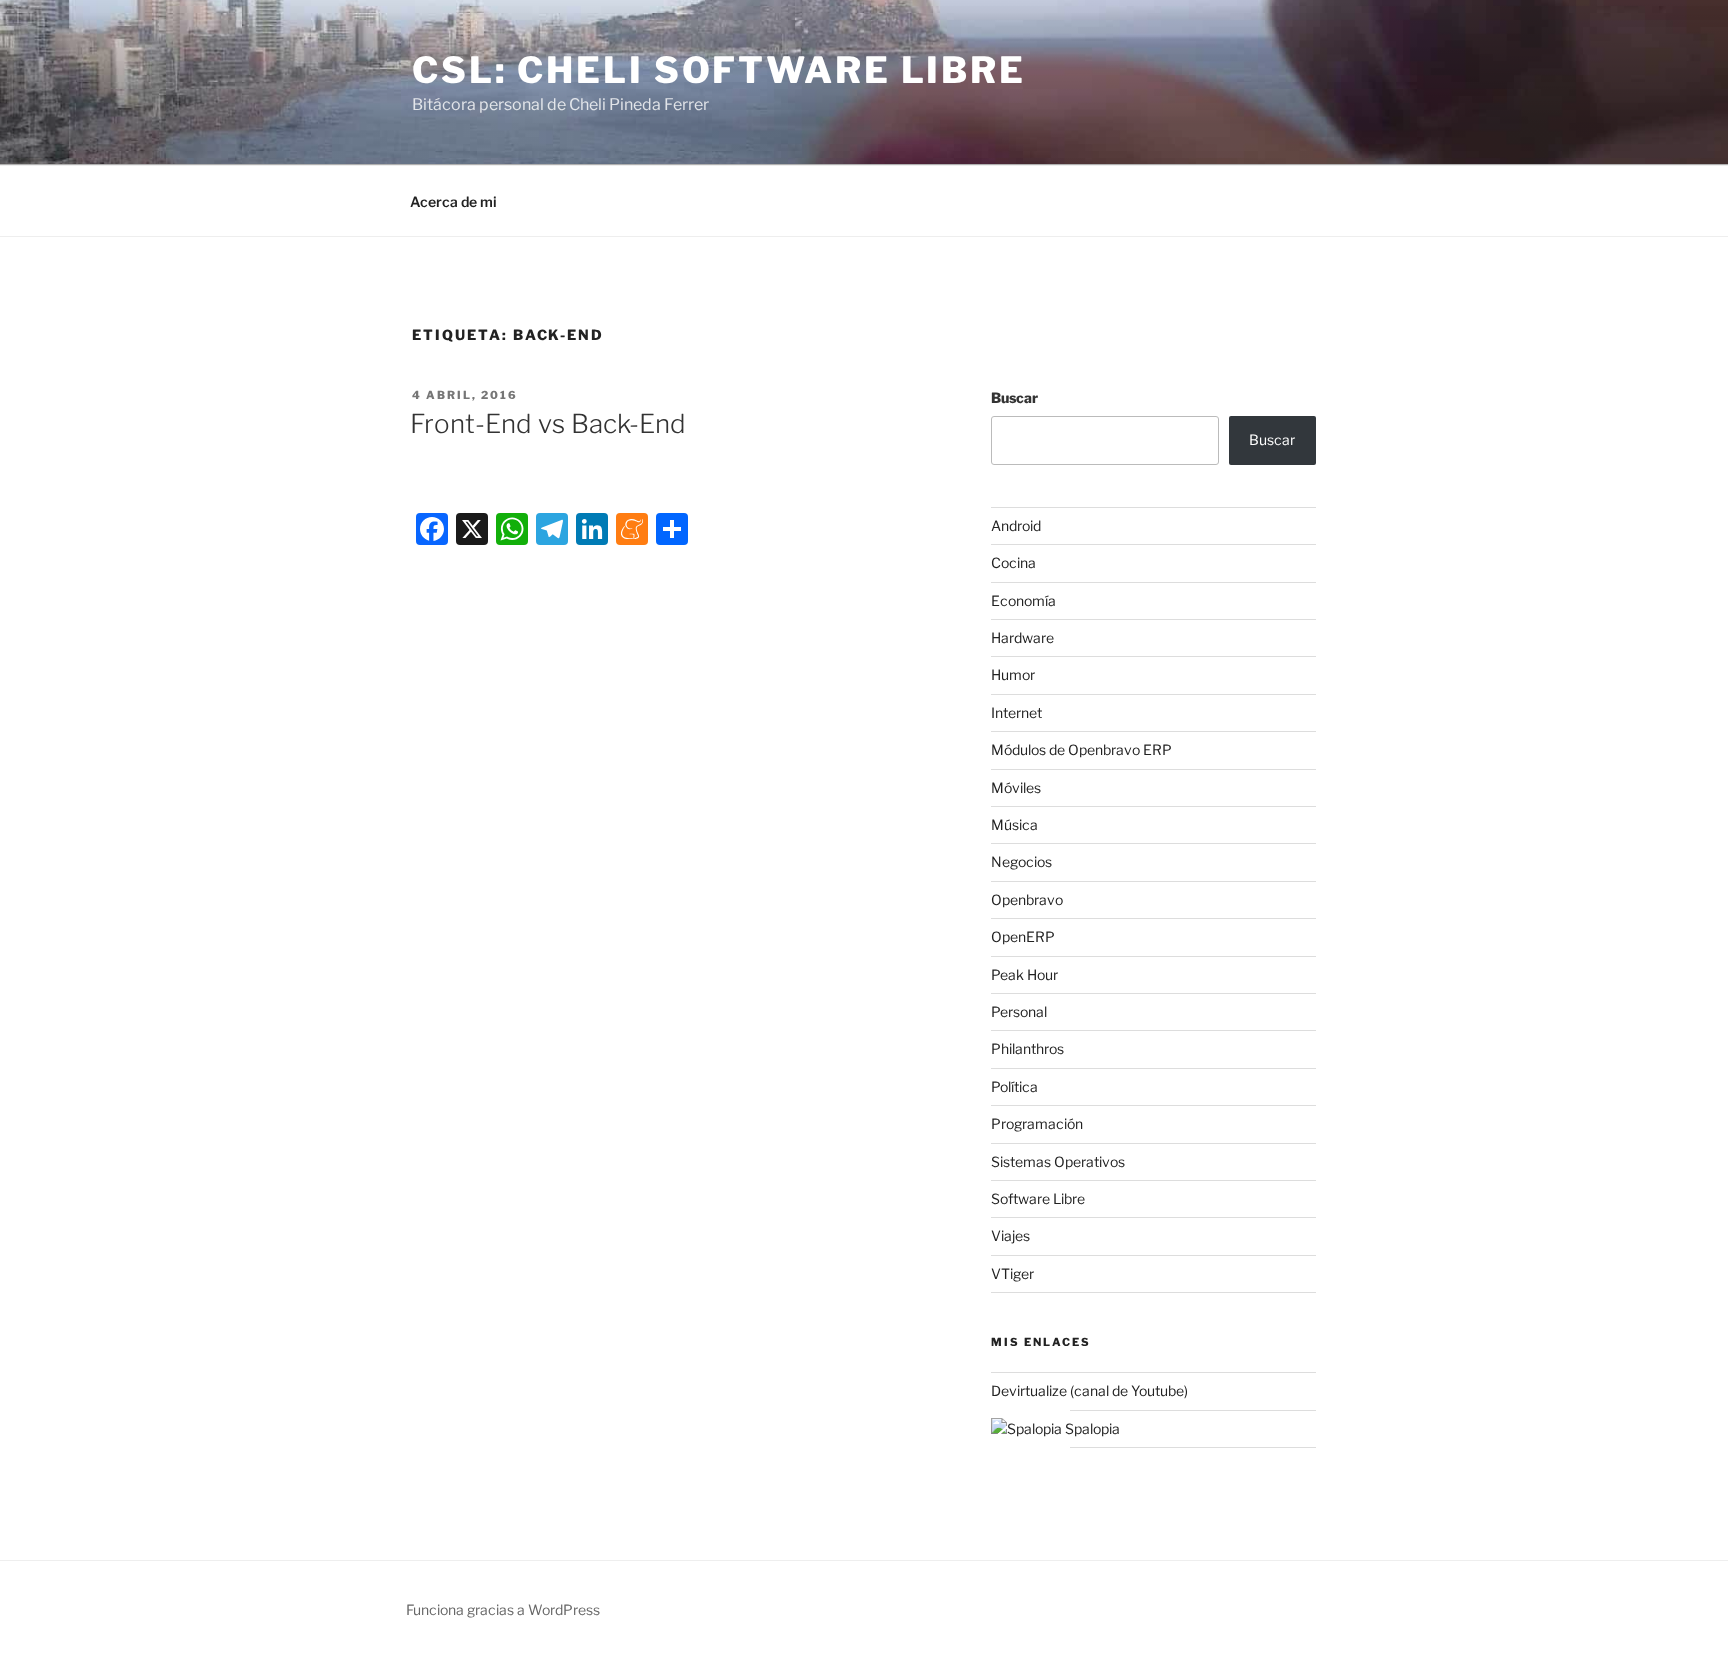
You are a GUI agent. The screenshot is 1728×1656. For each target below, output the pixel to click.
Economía (1023, 600)
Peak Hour (1024, 974)
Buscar (1014, 397)
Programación (1037, 1123)
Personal (1019, 1011)
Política (1014, 1086)
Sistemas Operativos (1058, 1161)
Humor (1013, 674)
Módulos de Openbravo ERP (1081, 749)
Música (1014, 824)
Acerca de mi (453, 201)
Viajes (1010, 1235)
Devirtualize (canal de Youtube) (1089, 1390)
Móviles (1016, 787)
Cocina (1013, 562)
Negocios (1021, 861)
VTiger (1012, 1273)
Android (1016, 525)
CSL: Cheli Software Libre (719, 70)
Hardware (1022, 637)
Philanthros (1027, 1048)
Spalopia (1091, 1428)
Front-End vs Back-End (548, 423)
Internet (1016, 712)
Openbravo (1027, 899)
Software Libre (1038, 1198)
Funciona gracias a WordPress (503, 1609)
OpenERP (1023, 936)
